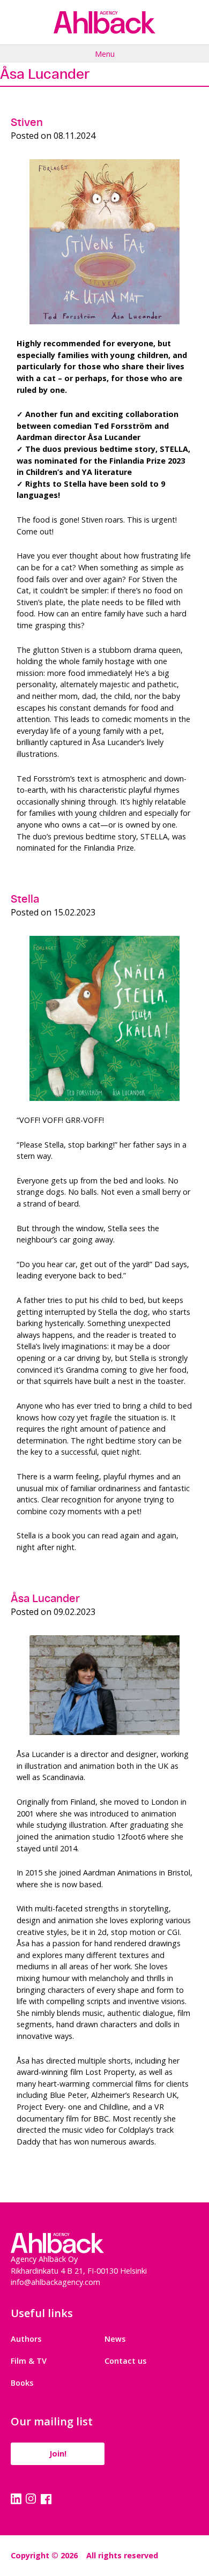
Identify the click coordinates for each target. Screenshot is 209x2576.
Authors (26, 2339)
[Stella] (104, 1018)
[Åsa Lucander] (104, 1685)
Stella (25, 899)
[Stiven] (104, 242)
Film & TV (29, 2361)
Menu (105, 54)
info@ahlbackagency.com (55, 2282)
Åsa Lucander (45, 1598)
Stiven (27, 122)
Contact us (125, 2361)
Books (22, 2383)
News (115, 2339)
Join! (58, 2454)
